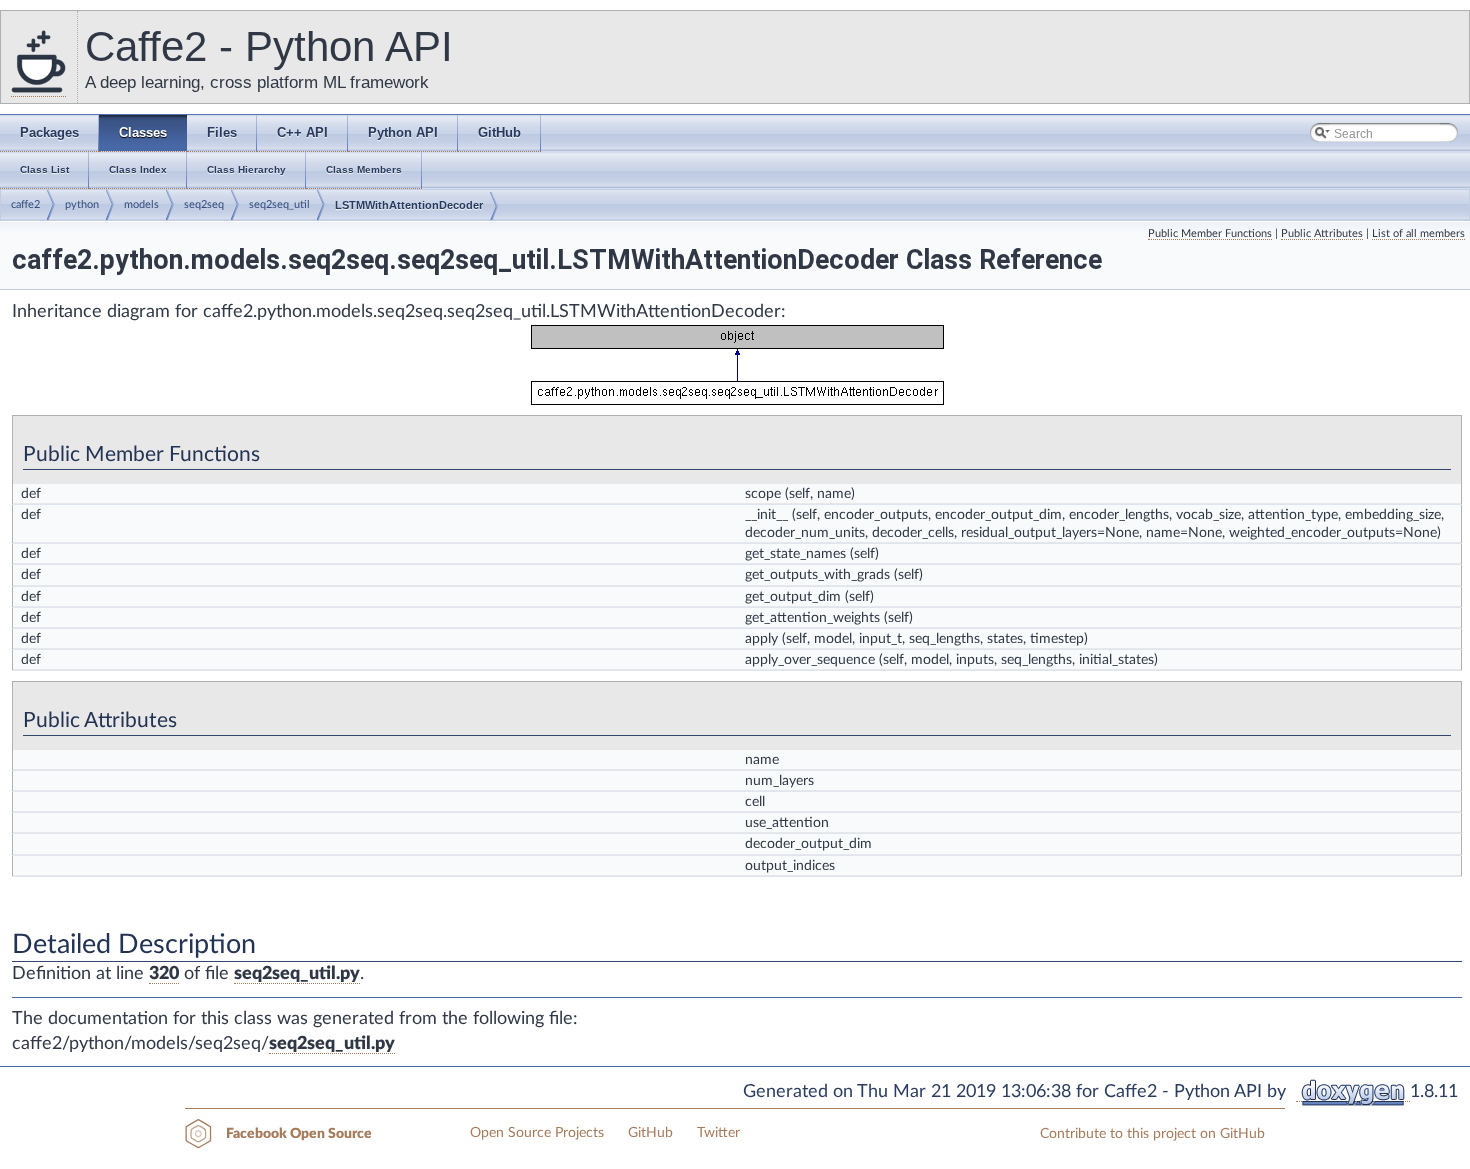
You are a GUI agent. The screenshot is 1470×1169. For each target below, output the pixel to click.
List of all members (1418, 233)
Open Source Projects (537, 1133)
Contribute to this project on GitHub (1152, 1134)
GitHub (650, 1133)
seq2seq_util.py (297, 974)
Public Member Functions (1210, 233)
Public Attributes (1322, 233)
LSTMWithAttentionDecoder (409, 205)
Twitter (718, 1133)
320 (164, 974)
